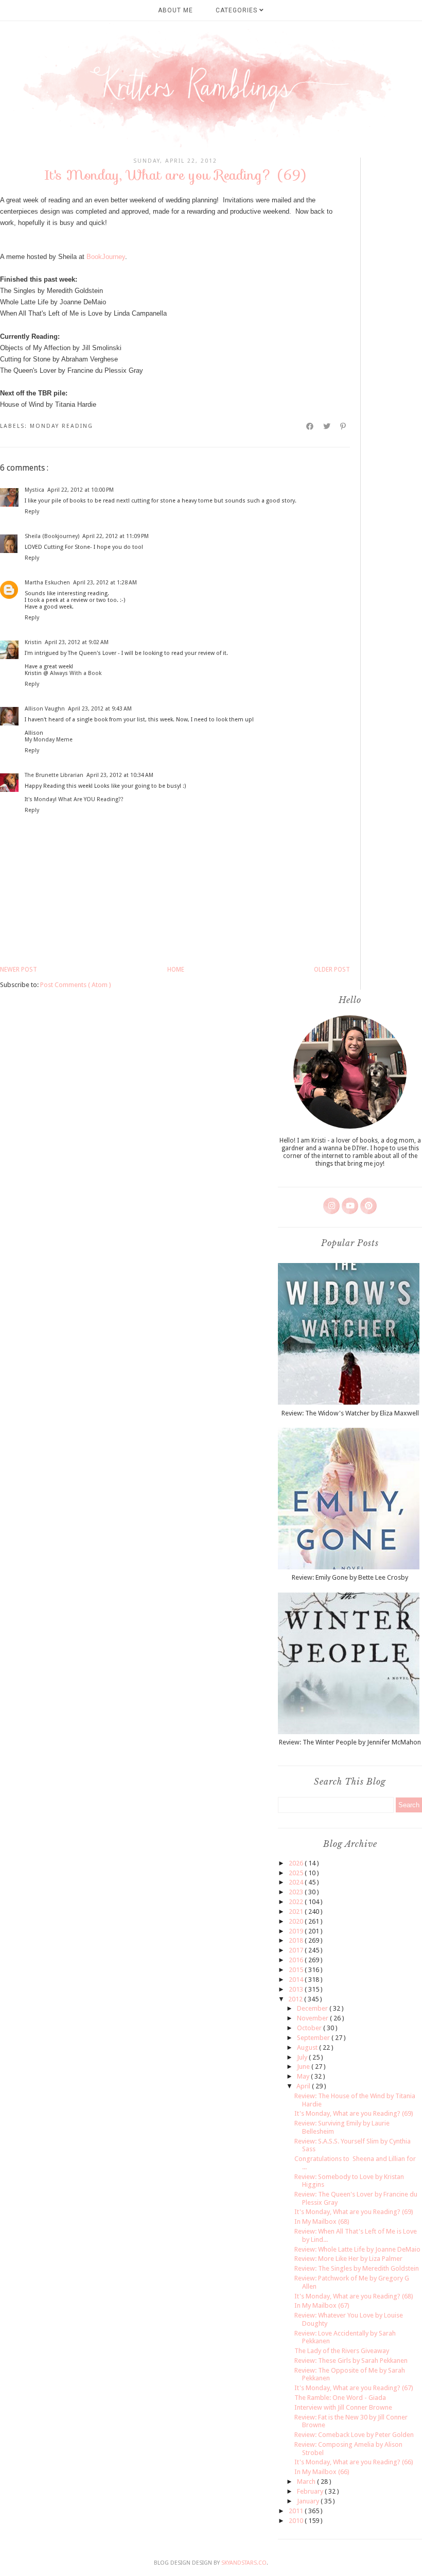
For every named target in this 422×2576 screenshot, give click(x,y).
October (310, 2028)
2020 (297, 1921)
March (307, 2482)
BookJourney (106, 257)
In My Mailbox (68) (322, 2221)
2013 (297, 1989)
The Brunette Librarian (54, 775)
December (313, 2008)
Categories (238, 10)
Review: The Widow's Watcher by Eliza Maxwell (350, 1413)
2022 (297, 1902)
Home (176, 970)
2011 (297, 2511)
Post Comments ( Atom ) (76, 985)
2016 (297, 1960)
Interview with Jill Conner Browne (343, 2407)
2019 (297, 1931)
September (314, 2038)
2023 (297, 1892)
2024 (297, 1882)
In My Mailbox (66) (322, 2472)
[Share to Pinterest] (344, 426)
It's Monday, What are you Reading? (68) (354, 2296)
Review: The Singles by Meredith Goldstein (357, 2268)
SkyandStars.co (244, 2563)
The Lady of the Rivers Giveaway (342, 2351)
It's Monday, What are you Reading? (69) (354, 2113)
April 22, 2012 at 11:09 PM (116, 536)
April (304, 2086)
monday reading (61, 426)
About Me (175, 10)
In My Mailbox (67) (322, 2305)
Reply (32, 512)
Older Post (332, 970)
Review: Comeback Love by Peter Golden (354, 2435)
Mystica (34, 490)
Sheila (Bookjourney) (52, 536)
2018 (297, 1940)
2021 (297, 1912)
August (308, 2047)
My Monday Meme (49, 740)
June (304, 2067)
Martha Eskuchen (47, 583)
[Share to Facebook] (310, 426)
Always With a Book (76, 673)
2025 (297, 1873)
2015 (297, 1970)
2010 (297, 2521)
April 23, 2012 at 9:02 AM (77, 642)
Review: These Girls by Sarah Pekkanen (351, 2361)
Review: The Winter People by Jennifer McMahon (350, 1742)
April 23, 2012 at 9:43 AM (100, 709)
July (303, 2057)
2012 (296, 1999)
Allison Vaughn (45, 709)
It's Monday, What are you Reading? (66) (354, 2462)
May (304, 2076)
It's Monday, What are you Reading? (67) (354, 2388)
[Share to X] (327, 426)
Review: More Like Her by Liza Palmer (348, 2259)
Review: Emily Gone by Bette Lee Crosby (350, 1577)
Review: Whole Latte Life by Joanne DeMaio (357, 2249)
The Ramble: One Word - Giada (340, 2398)
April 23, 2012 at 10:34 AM (120, 775)
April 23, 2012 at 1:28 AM (105, 583)
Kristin (33, 642)
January (309, 2501)
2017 (297, 1950)
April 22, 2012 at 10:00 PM (81, 490)
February (311, 2491)
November (313, 2018)
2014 (297, 1979)
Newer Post (19, 970)
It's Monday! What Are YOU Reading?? (74, 799)
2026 (297, 1863)
